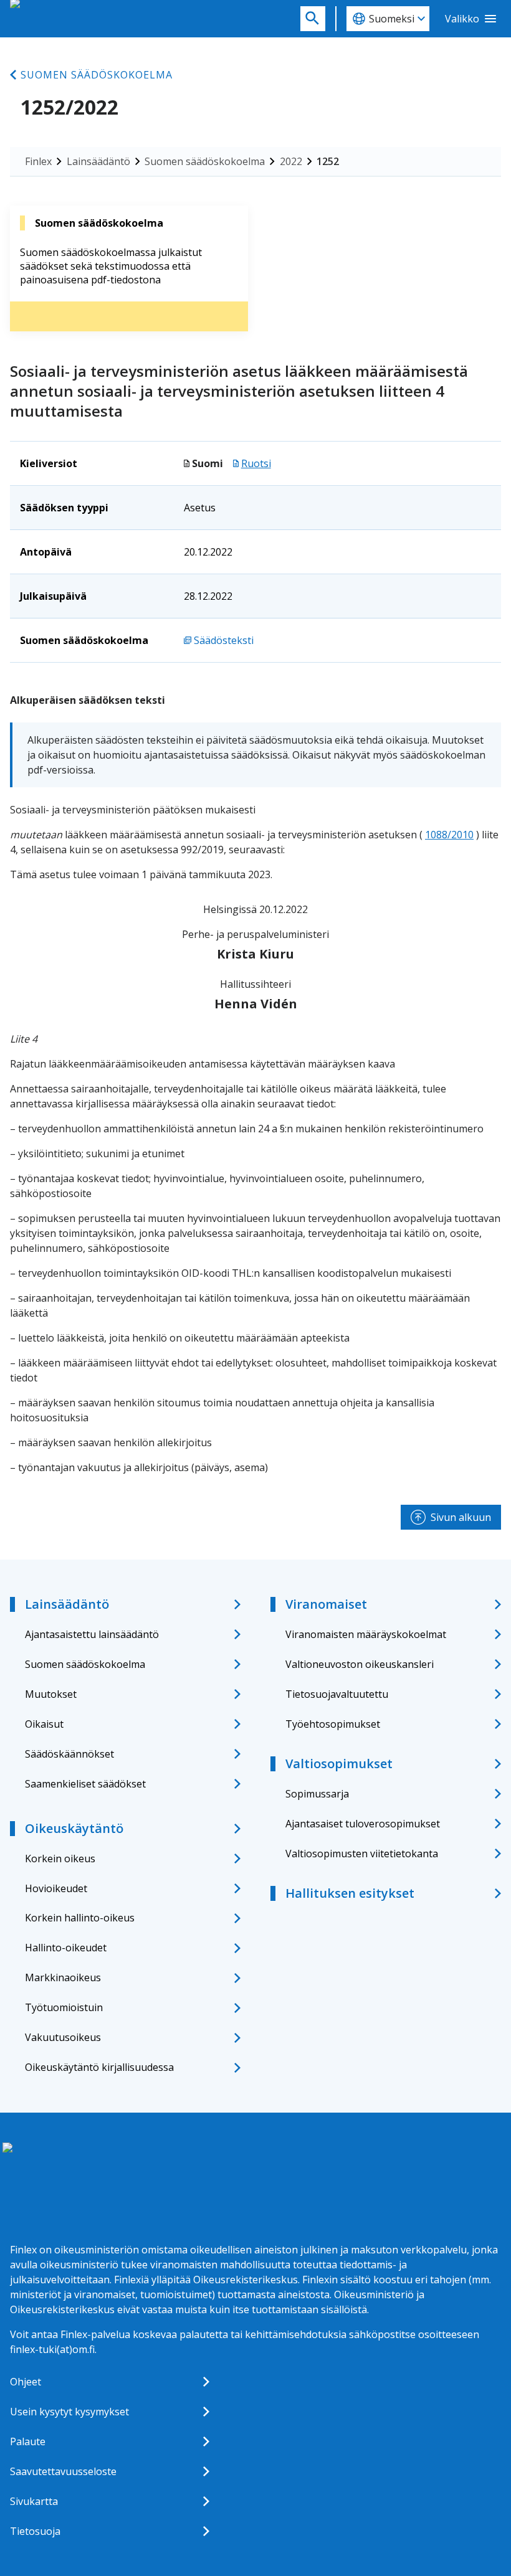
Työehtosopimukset (333, 1724)
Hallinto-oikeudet (66, 1948)
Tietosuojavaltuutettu (337, 1694)
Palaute (28, 2441)
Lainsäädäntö (98, 161)
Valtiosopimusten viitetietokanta (362, 1854)
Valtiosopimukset (339, 1764)
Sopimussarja (317, 1794)
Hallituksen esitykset (350, 1893)
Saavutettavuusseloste (63, 2471)
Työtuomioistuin (64, 2007)
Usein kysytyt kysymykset (69, 2412)
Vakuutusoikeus (63, 2037)
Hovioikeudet (56, 1888)
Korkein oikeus (60, 1859)
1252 (328, 161)
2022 (291, 161)
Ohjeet (26, 2382)
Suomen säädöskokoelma (97, 75)
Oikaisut (44, 1724)
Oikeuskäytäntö (74, 1828)
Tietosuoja (35, 2531)
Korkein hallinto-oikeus (80, 1918)
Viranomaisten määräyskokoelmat (366, 1634)
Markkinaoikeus (63, 1977)
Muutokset (51, 1694)
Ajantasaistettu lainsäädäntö (92, 1634)
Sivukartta (34, 2501)
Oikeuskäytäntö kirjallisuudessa (99, 2067)
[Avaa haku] (313, 19)
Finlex (38, 161)
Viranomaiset (326, 1604)
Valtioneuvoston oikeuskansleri (360, 1664)
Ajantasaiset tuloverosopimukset (363, 1824)
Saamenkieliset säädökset (85, 1784)
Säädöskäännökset (69, 1754)
